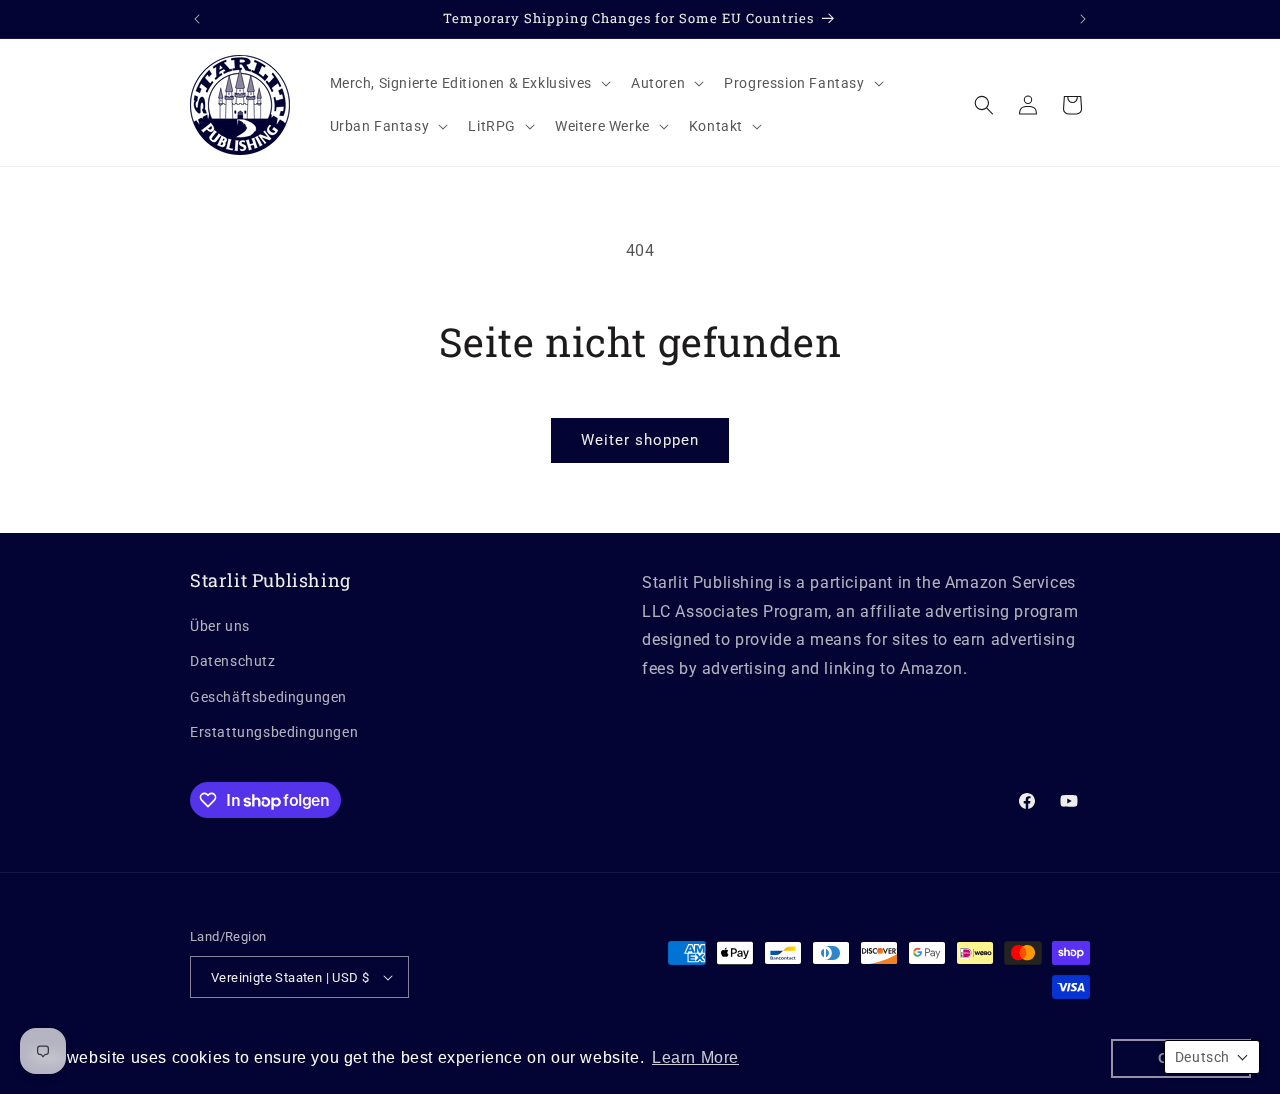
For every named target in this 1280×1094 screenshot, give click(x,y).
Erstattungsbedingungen (274, 732)
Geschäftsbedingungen (268, 697)
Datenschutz (233, 661)
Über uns (220, 626)
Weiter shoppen (640, 440)
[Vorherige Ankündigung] (197, 19)
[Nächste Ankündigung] (1083, 19)
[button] (468, 83)
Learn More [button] (695, 1057)
